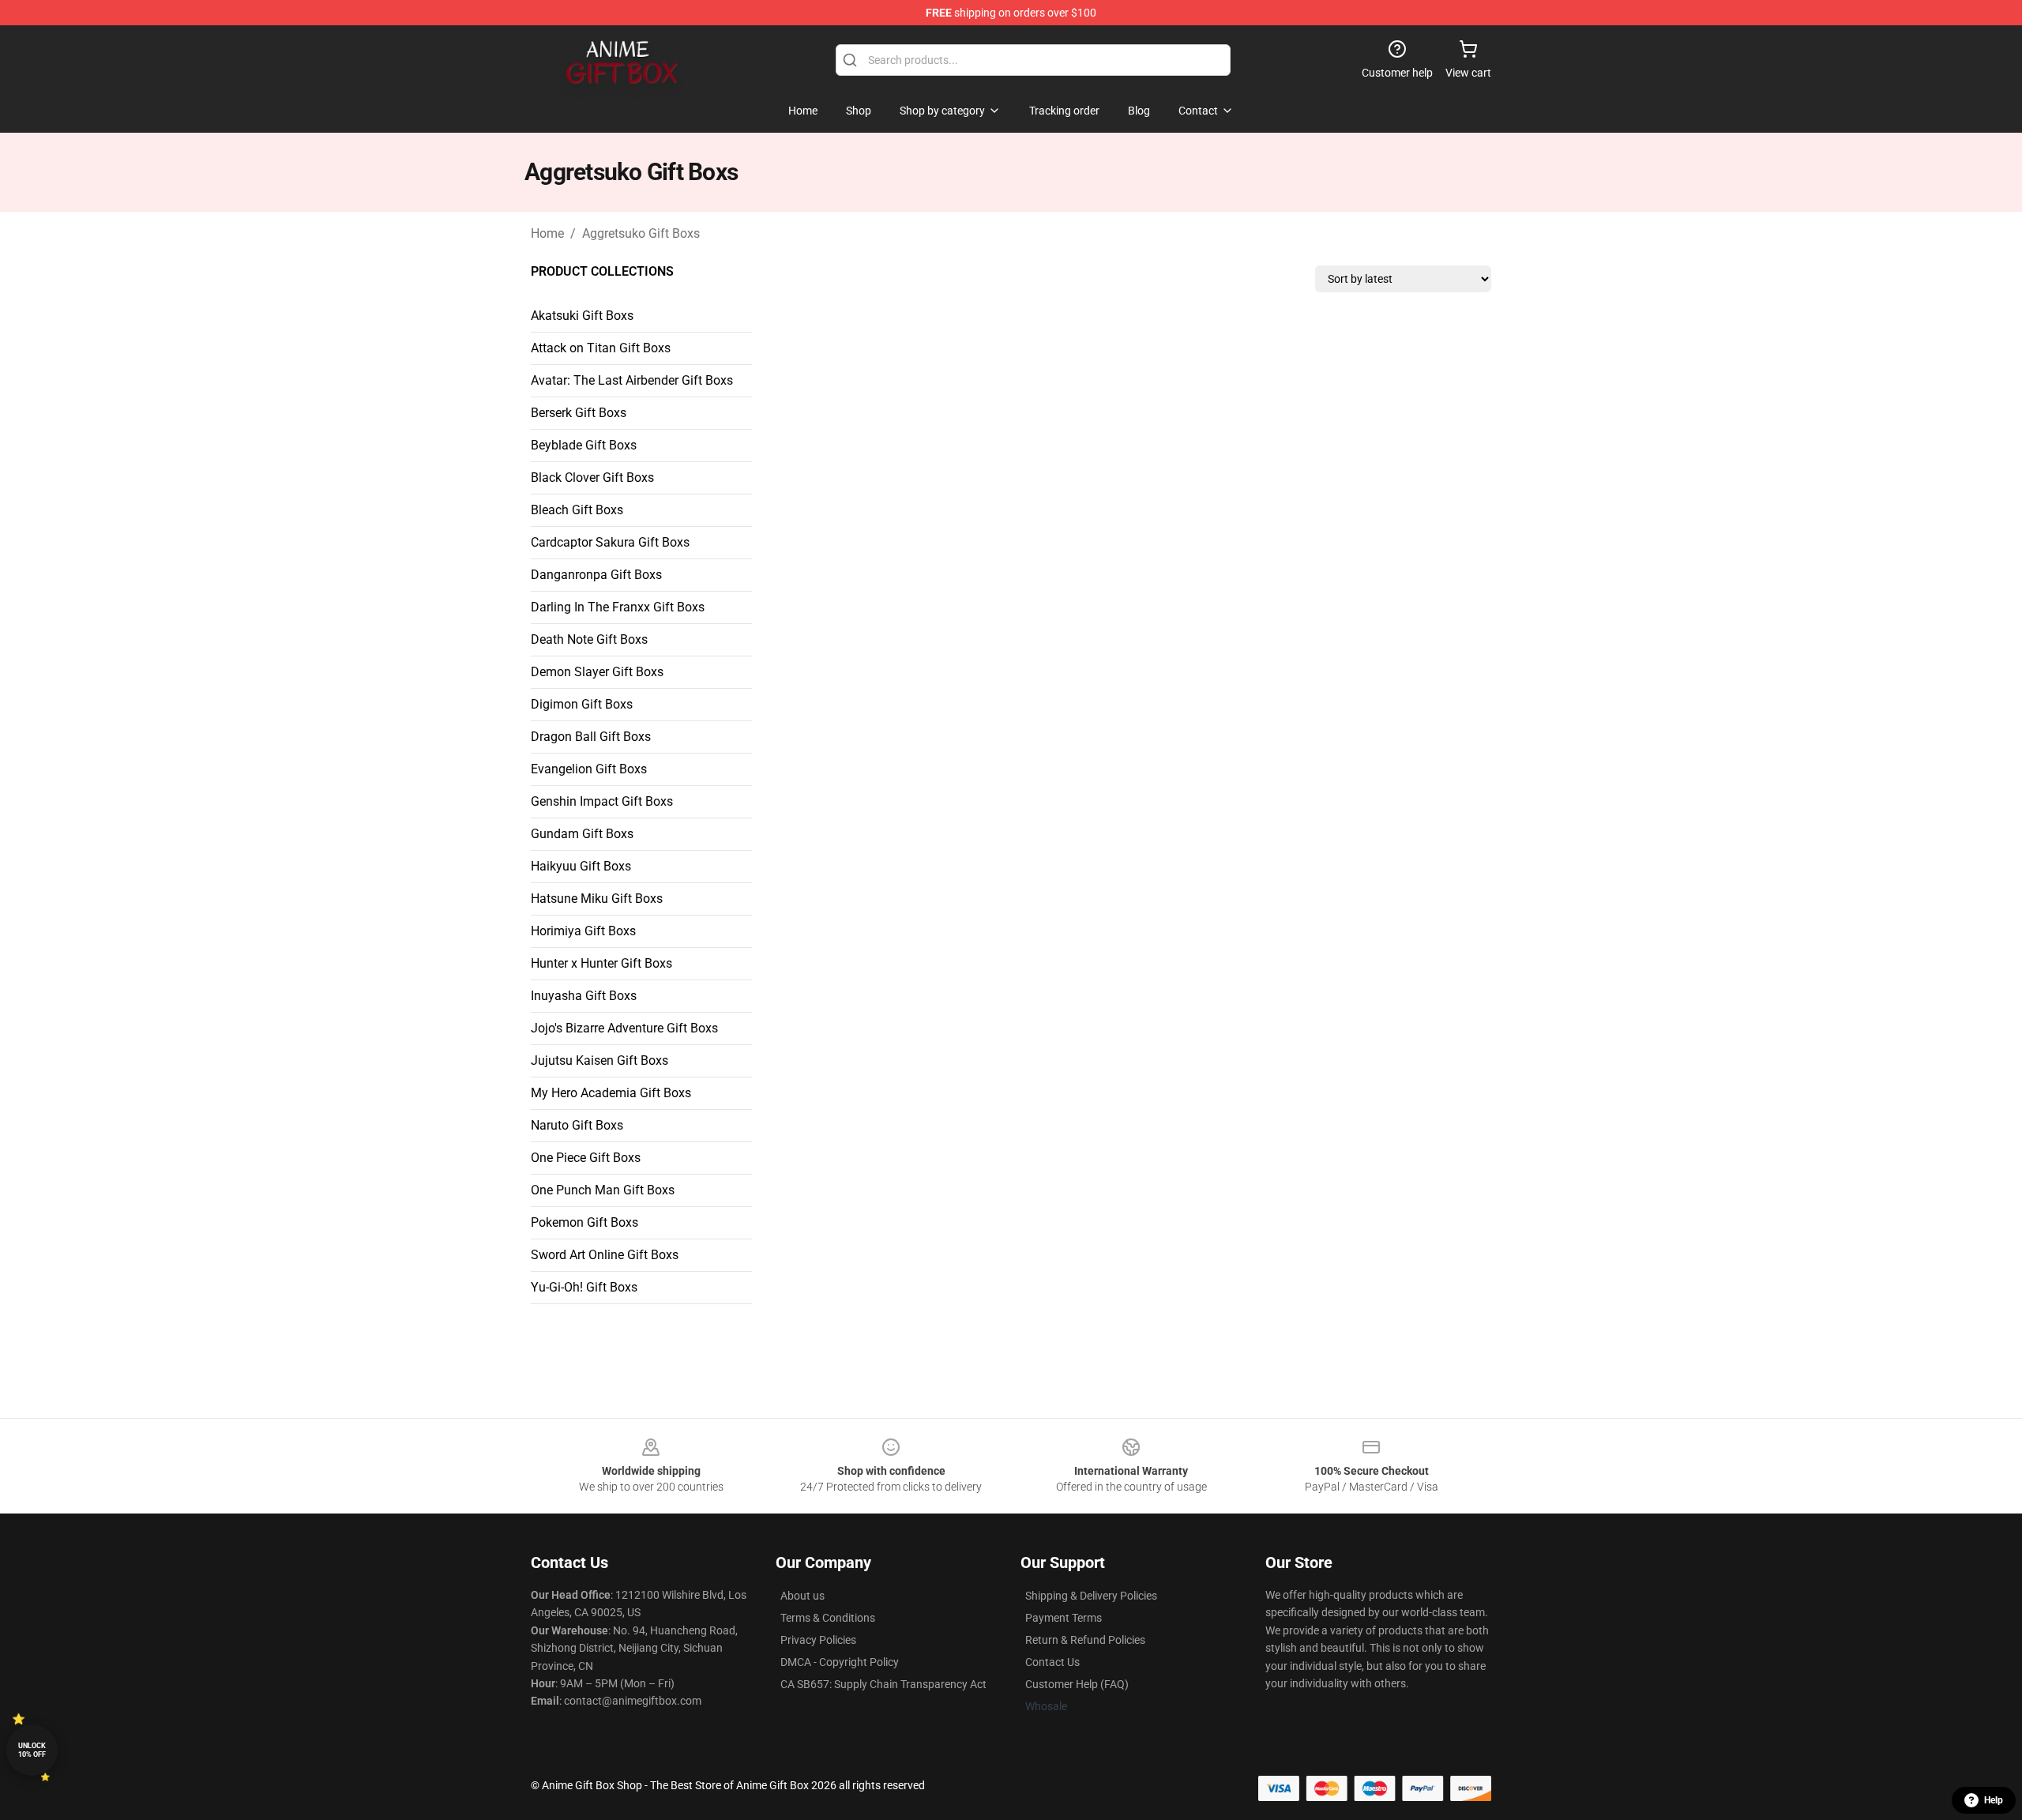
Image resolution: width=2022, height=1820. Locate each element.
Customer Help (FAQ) (1077, 1684)
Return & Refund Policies (1085, 1640)
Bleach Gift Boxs (577, 510)
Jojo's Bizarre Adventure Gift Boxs (624, 1028)
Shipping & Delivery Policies (1091, 1596)
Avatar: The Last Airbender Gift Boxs (632, 380)
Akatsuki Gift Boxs (582, 316)
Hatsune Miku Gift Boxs (597, 899)
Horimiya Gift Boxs (583, 931)
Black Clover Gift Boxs (592, 478)
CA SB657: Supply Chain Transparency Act (883, 1684)
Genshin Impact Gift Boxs (602, 801)
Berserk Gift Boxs (579, 413)
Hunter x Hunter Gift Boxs (601, 963)
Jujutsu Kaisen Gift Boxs (599, 1060)
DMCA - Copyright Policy (840, 1662)
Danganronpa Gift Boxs (596, 575)
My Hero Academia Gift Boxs (611, 1093)
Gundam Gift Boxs (582, 834)
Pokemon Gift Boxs (584, 1222)
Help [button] (1994, 1800)
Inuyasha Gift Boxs (584, 996)
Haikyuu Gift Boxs (581, 866)
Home (547, 233)
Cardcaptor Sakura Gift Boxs (610, 542)
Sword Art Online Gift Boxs (605, 1255)
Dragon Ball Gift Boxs (591, 737)
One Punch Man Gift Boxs (603, 1190)
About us (802, 1596)
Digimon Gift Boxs (582, 704)
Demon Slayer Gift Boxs (597, 672)
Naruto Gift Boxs (577, 1125)
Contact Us (1052, 1662)
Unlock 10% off (32, 1750)
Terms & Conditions (828, 1618)
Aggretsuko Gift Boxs (641, 233)
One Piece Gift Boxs (586, 1158)
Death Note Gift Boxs (589, 639)
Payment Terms (1064, 1618)
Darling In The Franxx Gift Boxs (618, 607)
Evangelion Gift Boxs (589, 769)
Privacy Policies (818, 1640)
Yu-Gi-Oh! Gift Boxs (584, 1287)
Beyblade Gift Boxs (584, 445)
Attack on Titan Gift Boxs (601, 348)
